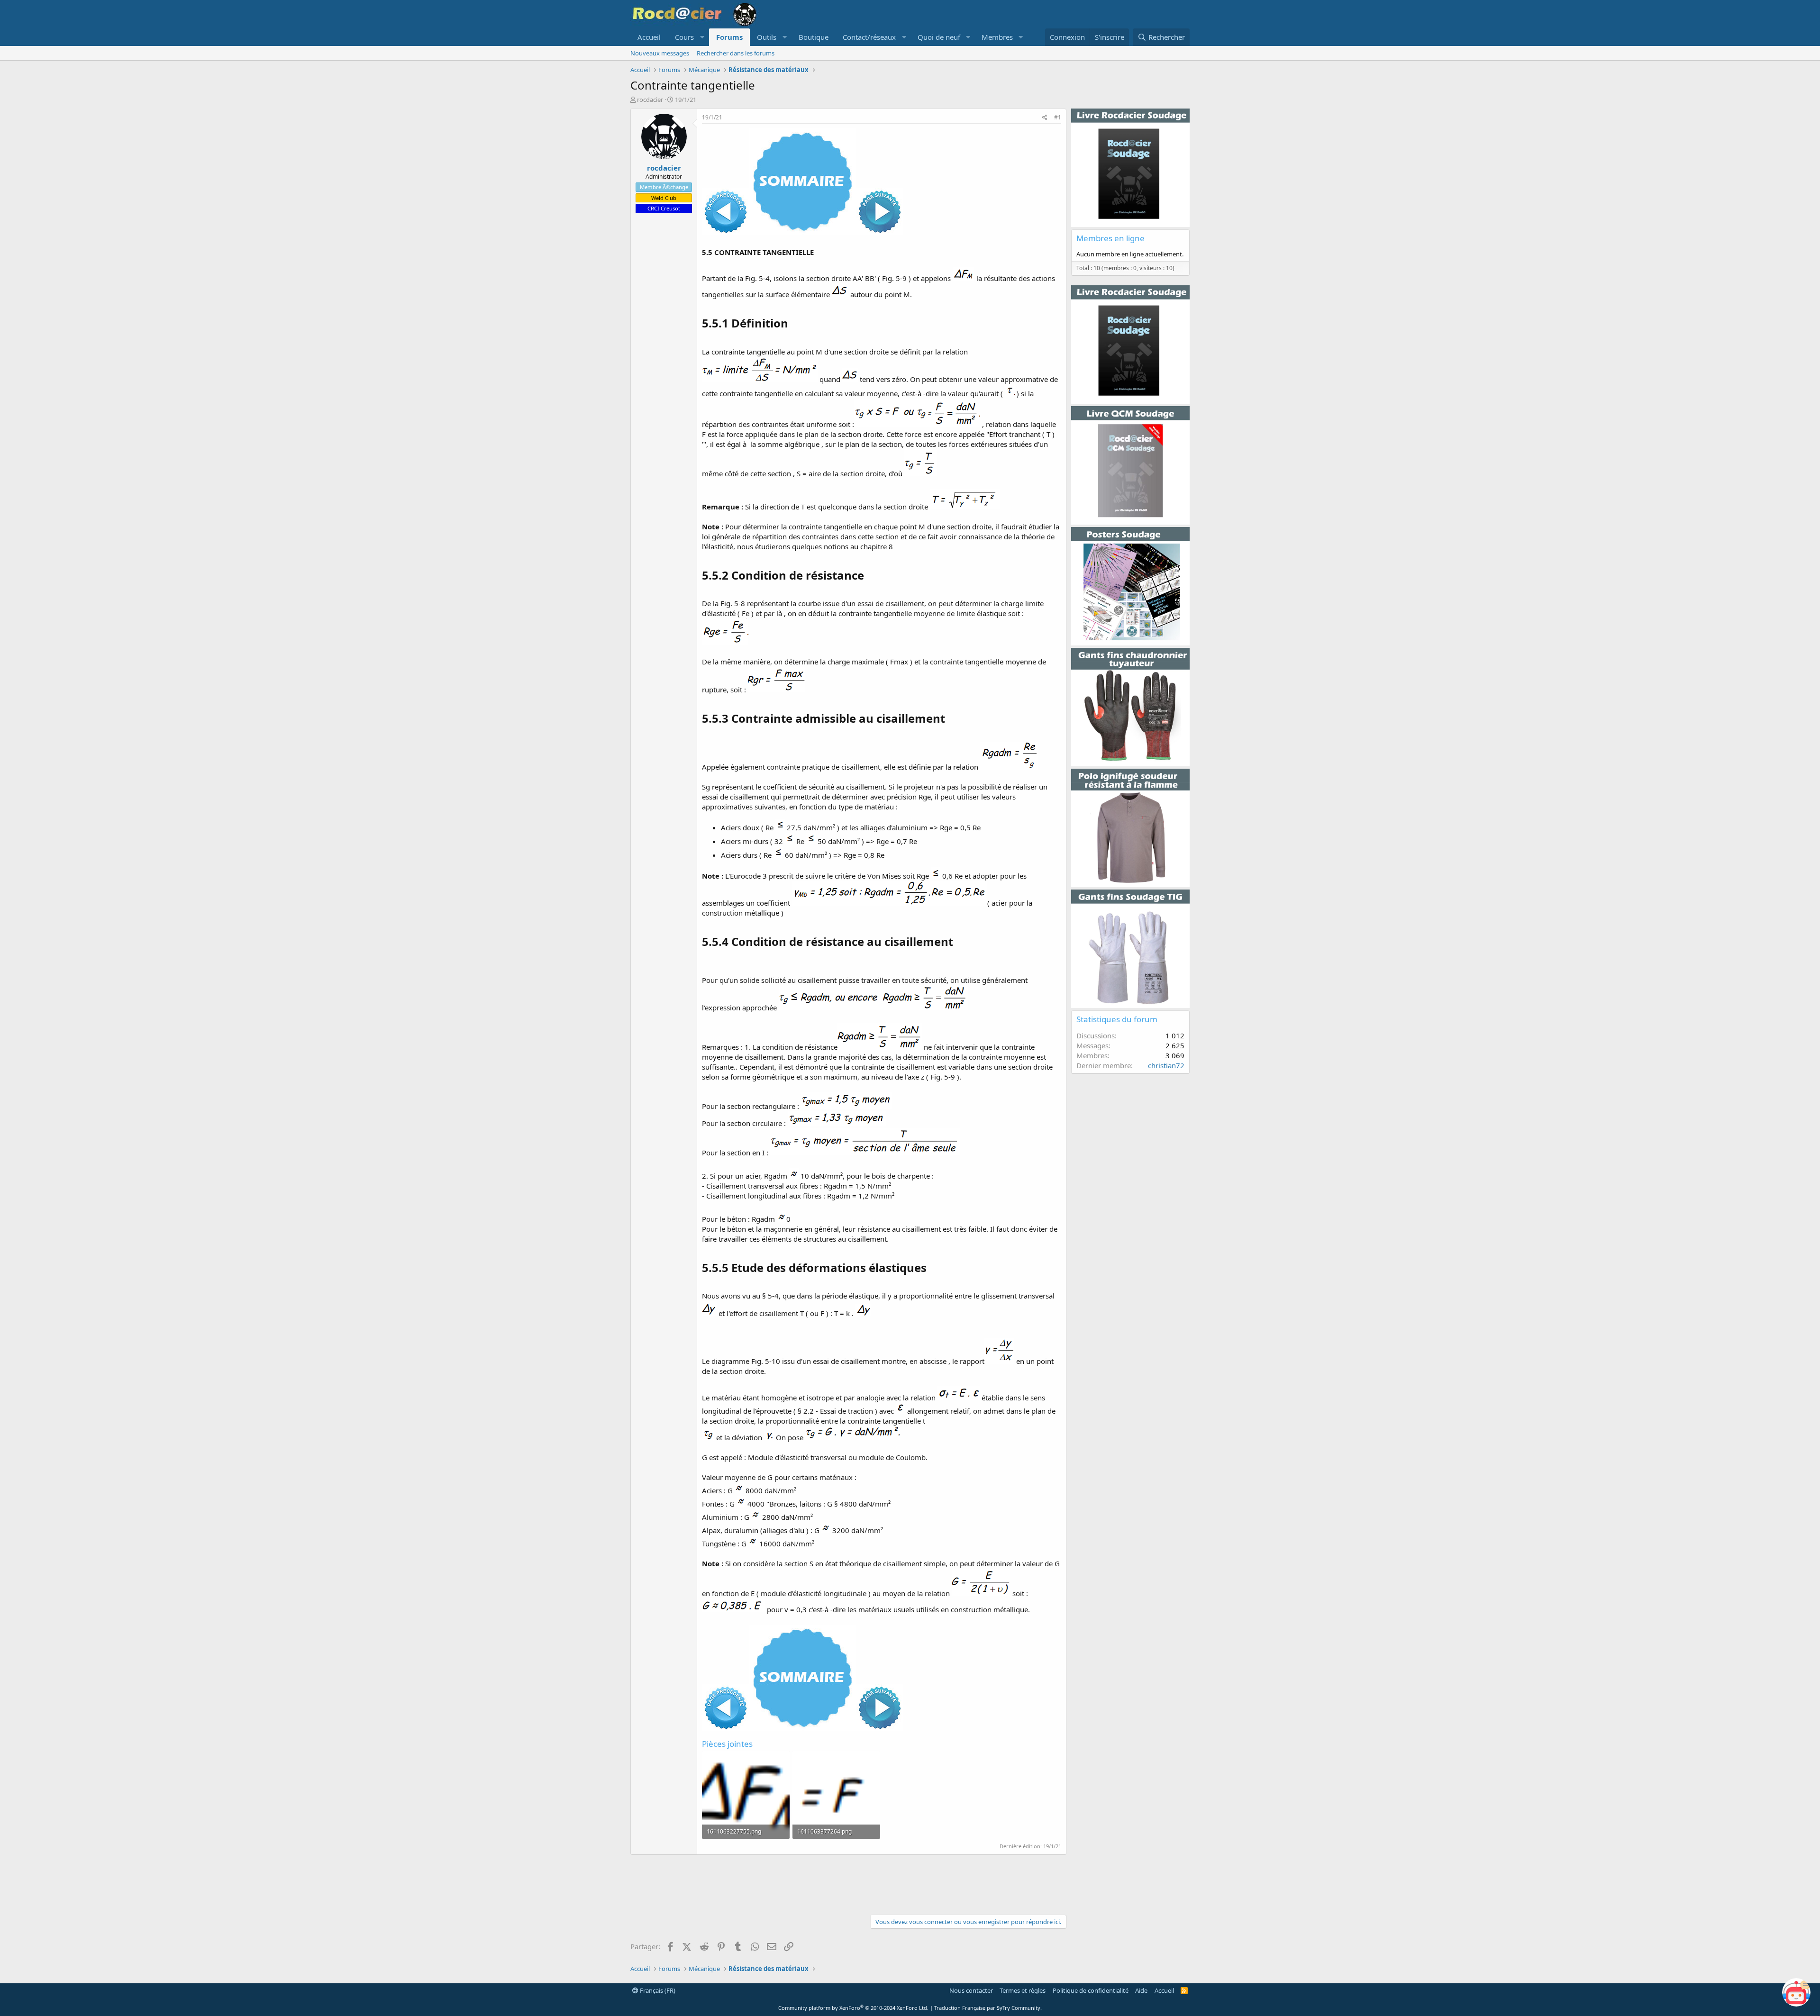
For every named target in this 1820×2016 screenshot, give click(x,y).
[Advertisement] (848, 1883)
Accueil (649, 37)
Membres (997, 37)
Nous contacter (971, 1990)
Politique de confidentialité (1091, 1990)
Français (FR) (657, 1990)
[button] (688, 37)
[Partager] (1045, 118)
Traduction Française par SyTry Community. (988, 2008)
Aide (1141, 1990)
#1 (1058, 117)
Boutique (814, 37)
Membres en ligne (1110, 238)
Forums (729, 37)
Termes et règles (1023, 1990)
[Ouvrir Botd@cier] (1796, 1992)
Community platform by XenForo (853, 2008)
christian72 (1166, 1065)
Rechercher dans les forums (736, 53)
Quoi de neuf (939, 37)
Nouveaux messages (660, 53)
